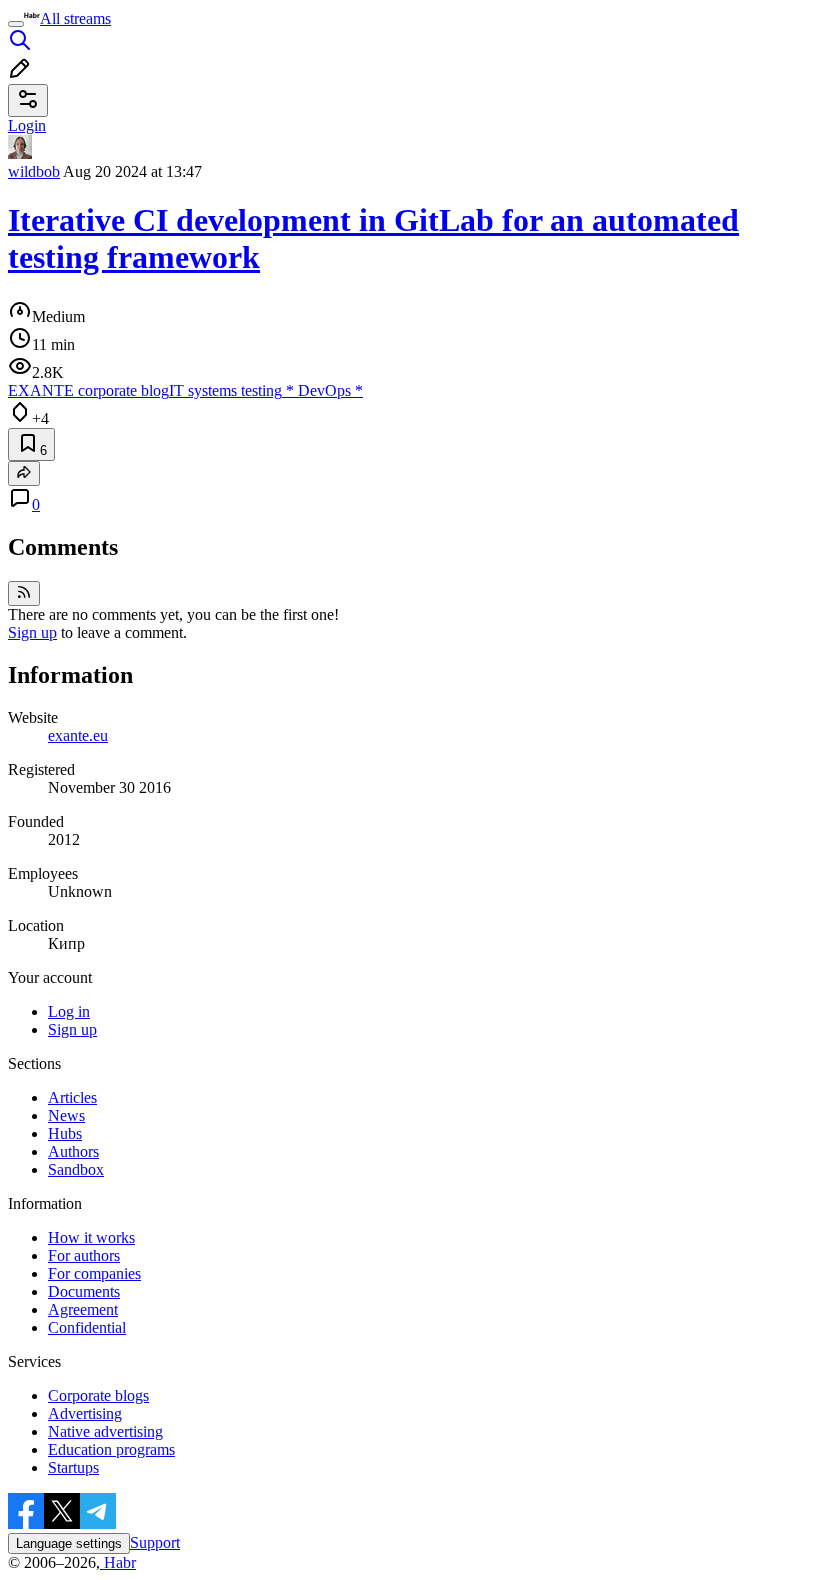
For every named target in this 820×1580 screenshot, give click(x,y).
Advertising (85, 1413)
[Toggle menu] (16, 24)
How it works (91, 1237)
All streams (75, 18)
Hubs (65, 1133)
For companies (94, 1273)
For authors (84, 1255)
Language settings (69, 1543)
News (66, 1115)
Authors (73, 1151)
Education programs (111, 1449)
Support (155, 1542)
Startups (73, 1467)
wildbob (34, 171)
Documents (84, 1291)
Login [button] (27, 125)
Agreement (83, 1309)
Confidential (87, 1327)
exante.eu (78, 735)
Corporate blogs (98, 1395)
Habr (118, 1562)
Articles (72, 1097)
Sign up (32, 632)
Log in (69, 1011)
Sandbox (76, 1169)
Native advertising (105, 1431)
